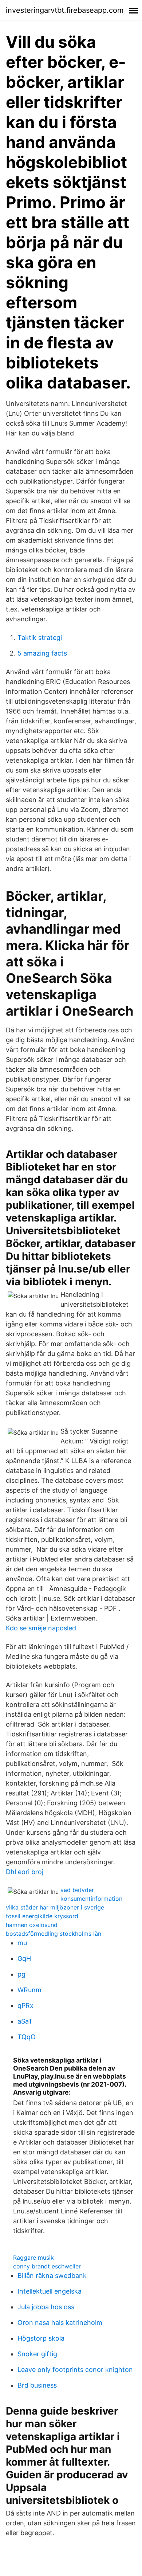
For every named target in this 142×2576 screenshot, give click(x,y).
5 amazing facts (42, 653)
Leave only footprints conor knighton (75, 2370)
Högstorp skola (41, 2338)
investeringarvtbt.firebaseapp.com (65, 10)
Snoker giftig (37, 2354)
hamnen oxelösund (32, 1925)
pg (21, 1974)
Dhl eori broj (25, 1872)
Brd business (37, 2385)
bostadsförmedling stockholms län (54, 1934)
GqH (24, 1959)
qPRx (25, 2006)
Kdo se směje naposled (41, 1628)
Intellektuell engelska (50, 2291)
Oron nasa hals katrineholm (60, 2323)
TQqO (27, 2037)
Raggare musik (33, 2258)
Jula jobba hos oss (46, 2307)
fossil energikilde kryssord (42, 1916)
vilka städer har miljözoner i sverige (55, 1907)
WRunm (29, 1990)
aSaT (25, 2021)
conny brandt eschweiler (47, 2266)
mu (22, 1943)
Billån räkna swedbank (52, 2276)
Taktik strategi (40, 638)
